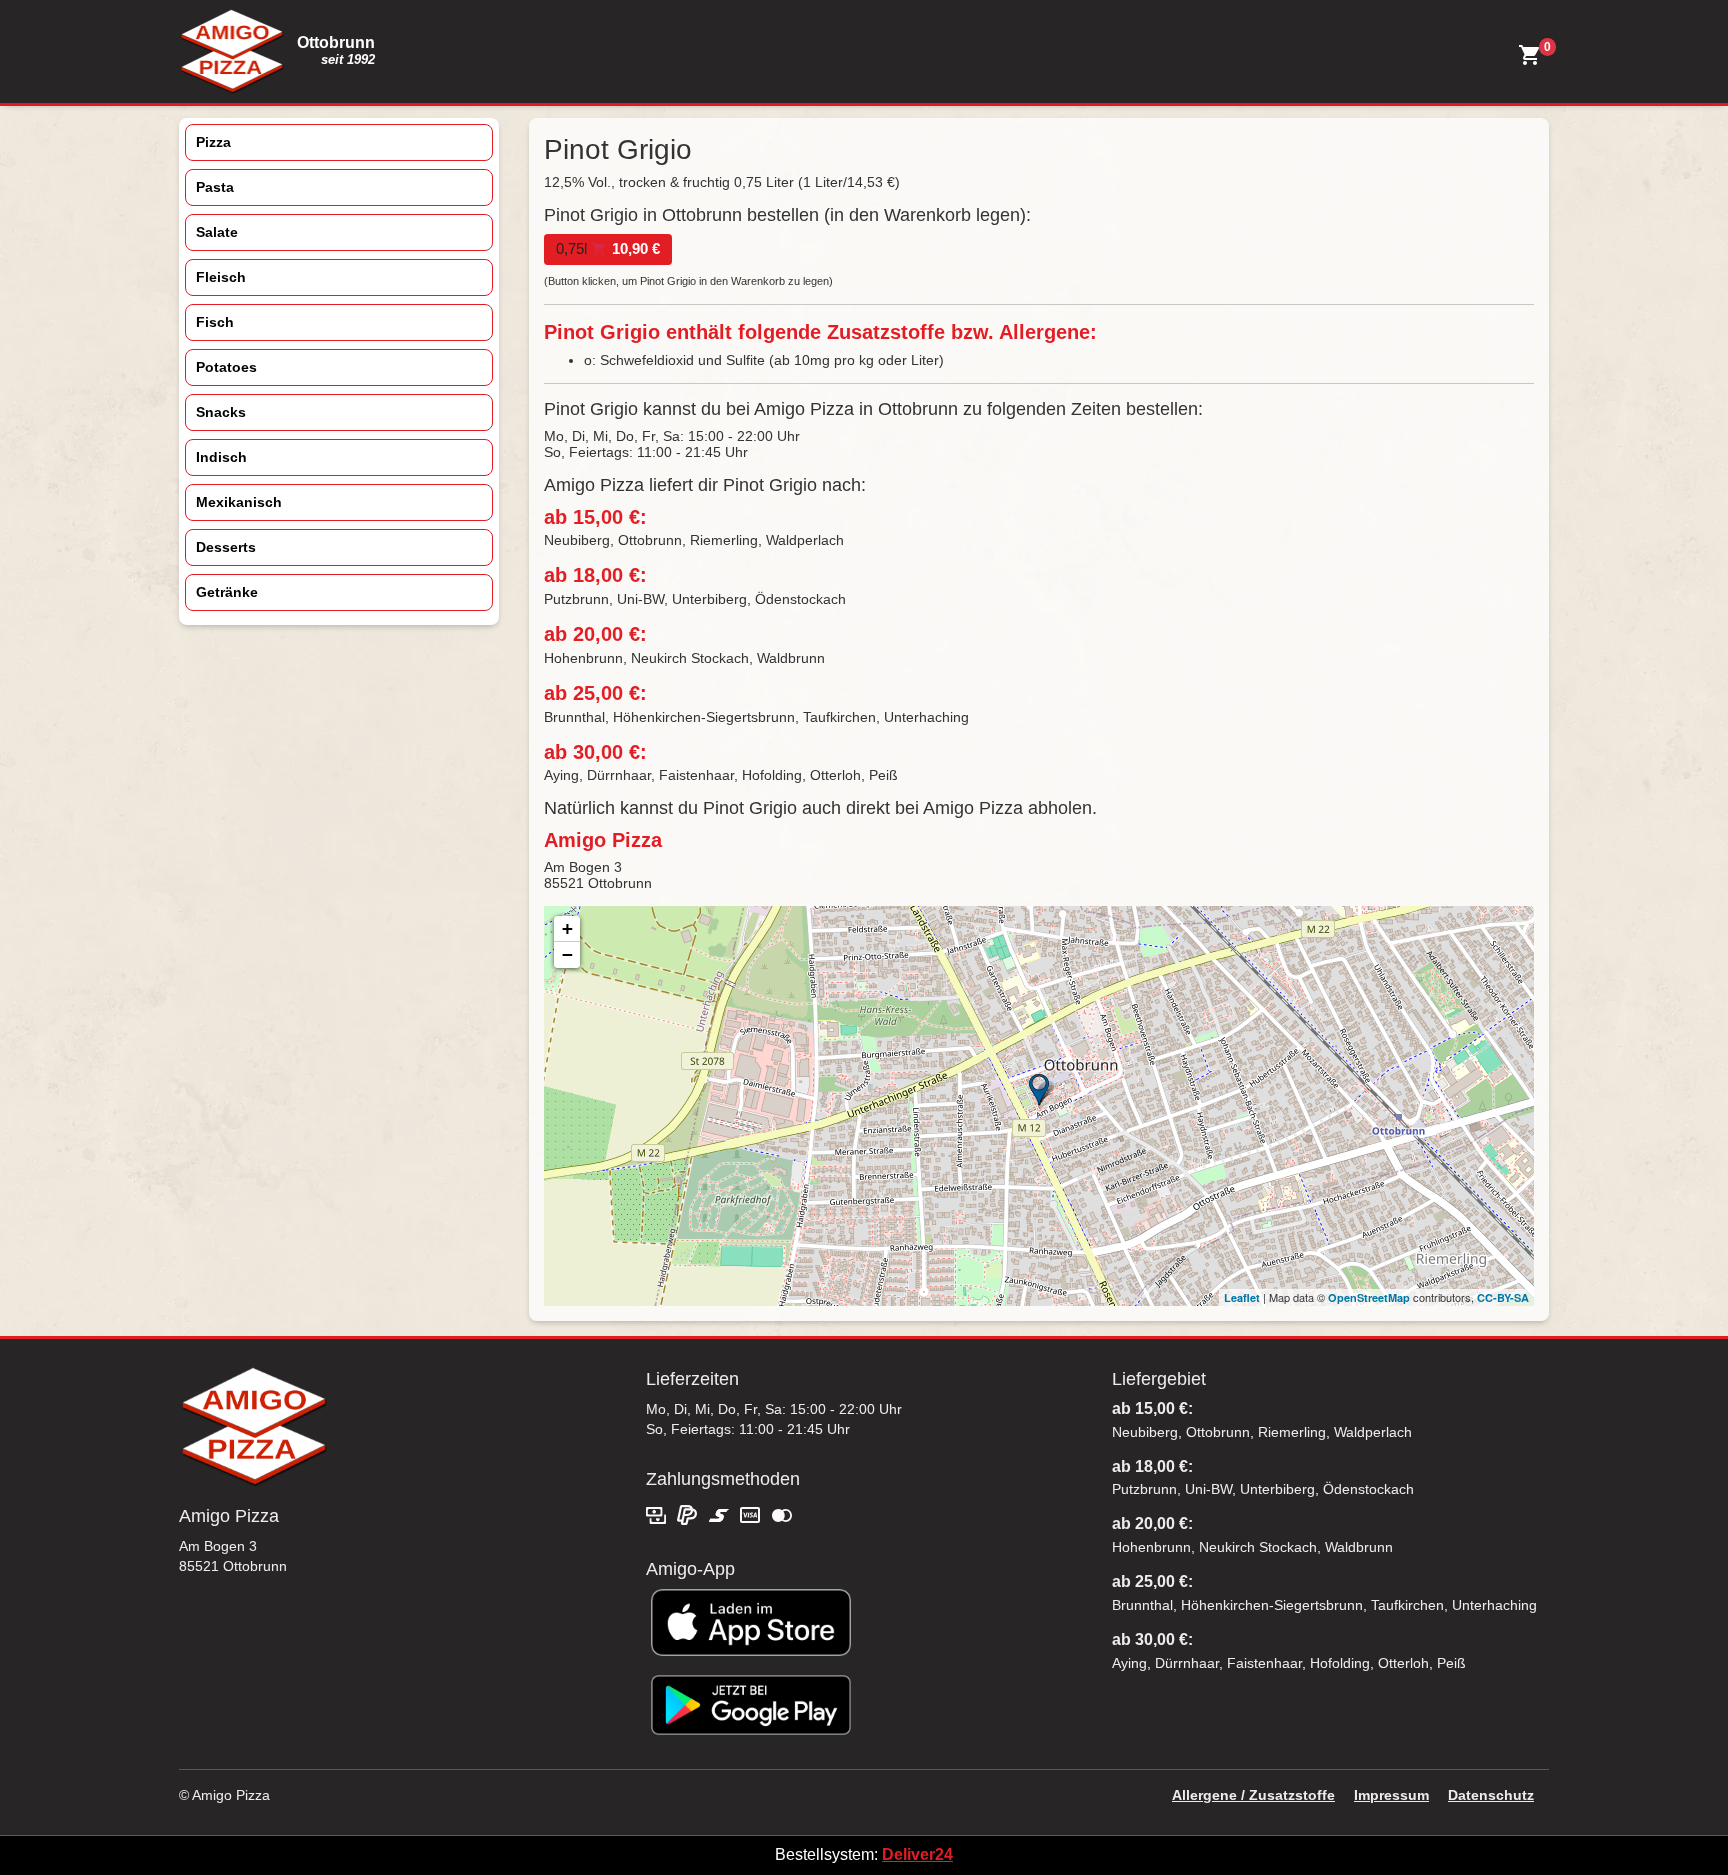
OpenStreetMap (1369, 1297)
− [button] (567, 954)
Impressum (1391, 1795)
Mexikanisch (239, 502)
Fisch (215, 322)
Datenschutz (1491, 1795)
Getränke (227, 592)
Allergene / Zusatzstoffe (1253, 1795)
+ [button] (567, 928)
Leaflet (1242, 1297)
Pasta (215, 187)
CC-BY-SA (1503, 1297)
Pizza (213, 142)
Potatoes (226, 367)
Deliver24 (917, 1854)
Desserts (226, 547)
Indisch (221, 457)
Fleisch (221, 277)
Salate (217, 232)
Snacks (221, 412)
